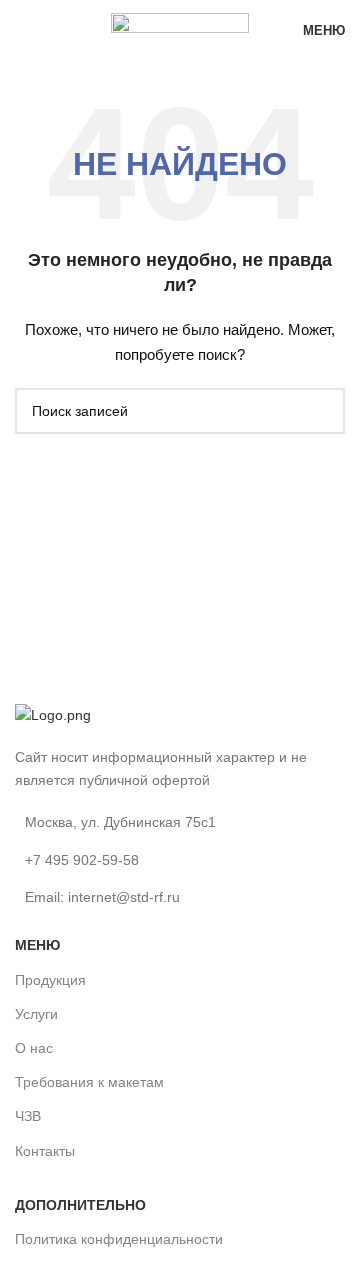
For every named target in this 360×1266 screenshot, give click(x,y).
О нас (34, 1048)
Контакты (45, 1151)
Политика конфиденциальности (119, 1239)
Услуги (36, 1014)
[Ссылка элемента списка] (180, 860)
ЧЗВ (28, 1116)
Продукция (50, 980)
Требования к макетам (89, 1082)
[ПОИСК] (322, 411)
